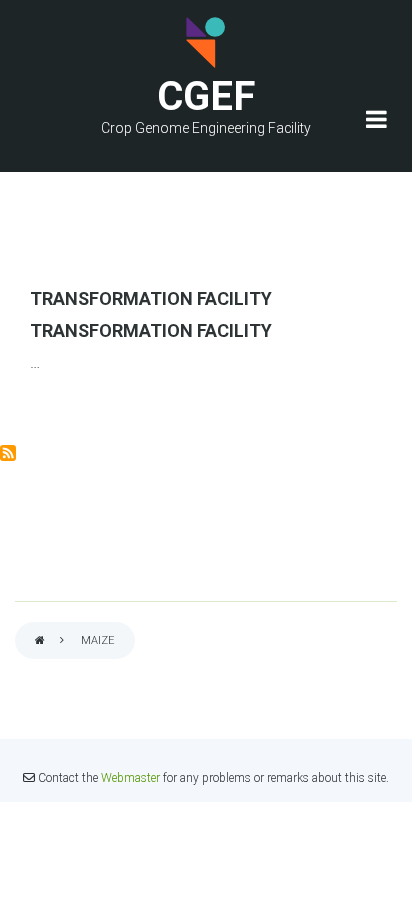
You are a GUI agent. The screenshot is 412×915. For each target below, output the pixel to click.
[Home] (206, 42)
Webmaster (130, 778)
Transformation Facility (151, 298)
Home (40, 641)
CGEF (206, 96)
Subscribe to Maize (8, 453)
